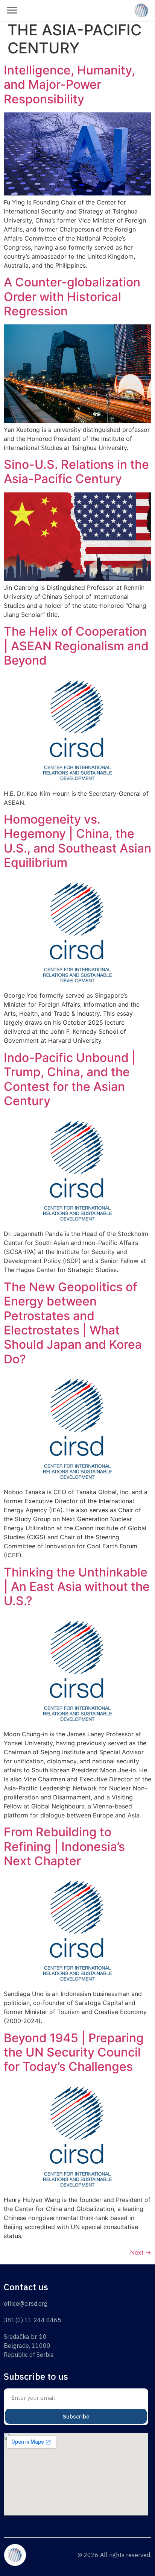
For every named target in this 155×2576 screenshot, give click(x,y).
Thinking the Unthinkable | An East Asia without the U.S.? (77, 1587)
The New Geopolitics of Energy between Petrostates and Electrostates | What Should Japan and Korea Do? (73, 1323)
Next (141, 2252)
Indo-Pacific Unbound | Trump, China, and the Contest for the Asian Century (70, 1079)
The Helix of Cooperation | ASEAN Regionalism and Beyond (76, 646)
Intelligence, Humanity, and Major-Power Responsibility (69, 85)
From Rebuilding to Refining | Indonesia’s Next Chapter (64, 1846)
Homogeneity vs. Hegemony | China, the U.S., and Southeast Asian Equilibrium (77, 841)
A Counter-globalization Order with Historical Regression (72, 297)
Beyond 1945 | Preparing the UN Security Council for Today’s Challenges (74, 2052)
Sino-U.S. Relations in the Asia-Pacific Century (76, 472)
